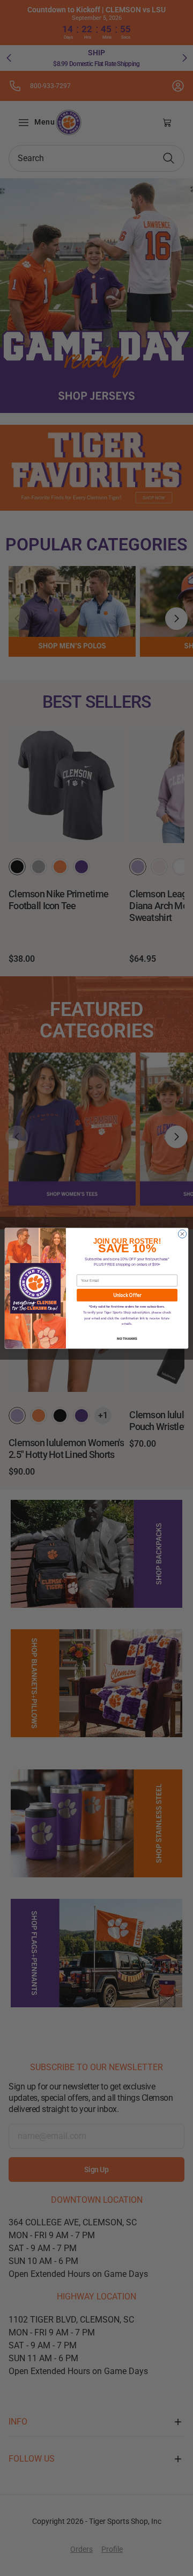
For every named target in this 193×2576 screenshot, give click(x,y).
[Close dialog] (182, 1234)
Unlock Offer (127, 1295)
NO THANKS (127, 1338)
